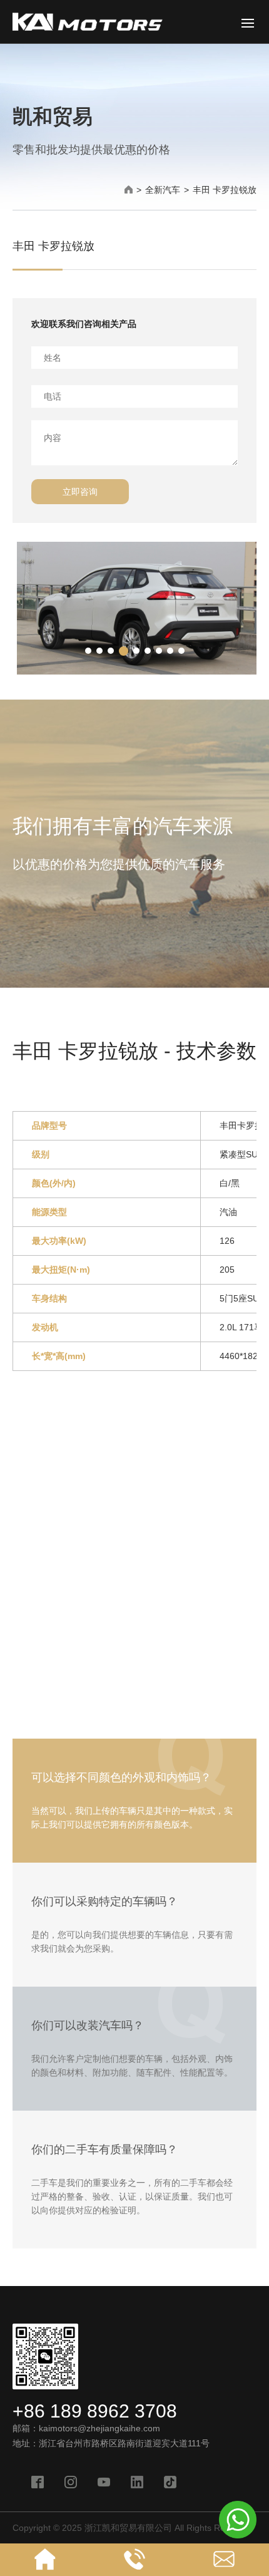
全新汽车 (163, 190)
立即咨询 (80, 492)
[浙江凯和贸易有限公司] (88, 28)
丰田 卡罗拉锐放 (225, 190)
